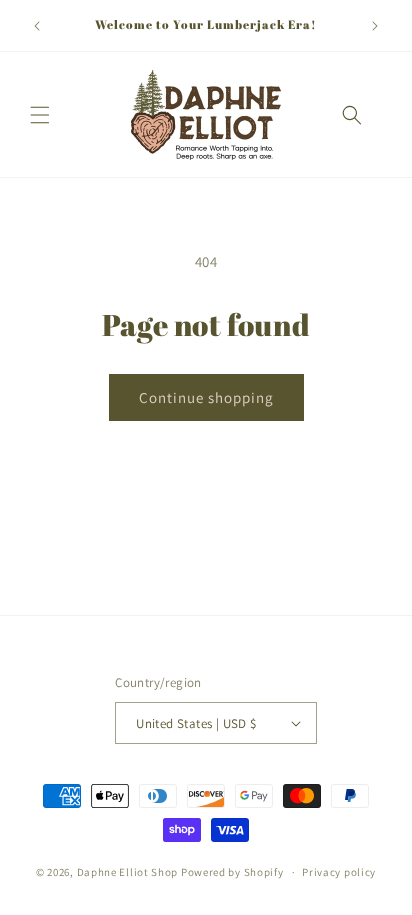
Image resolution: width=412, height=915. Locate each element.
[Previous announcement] (37, 26)
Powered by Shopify (232, 872)
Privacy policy (339, 872)
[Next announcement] (375, 26)
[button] (40, 115)
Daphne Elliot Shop (128, 872)
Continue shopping (206, 397)
